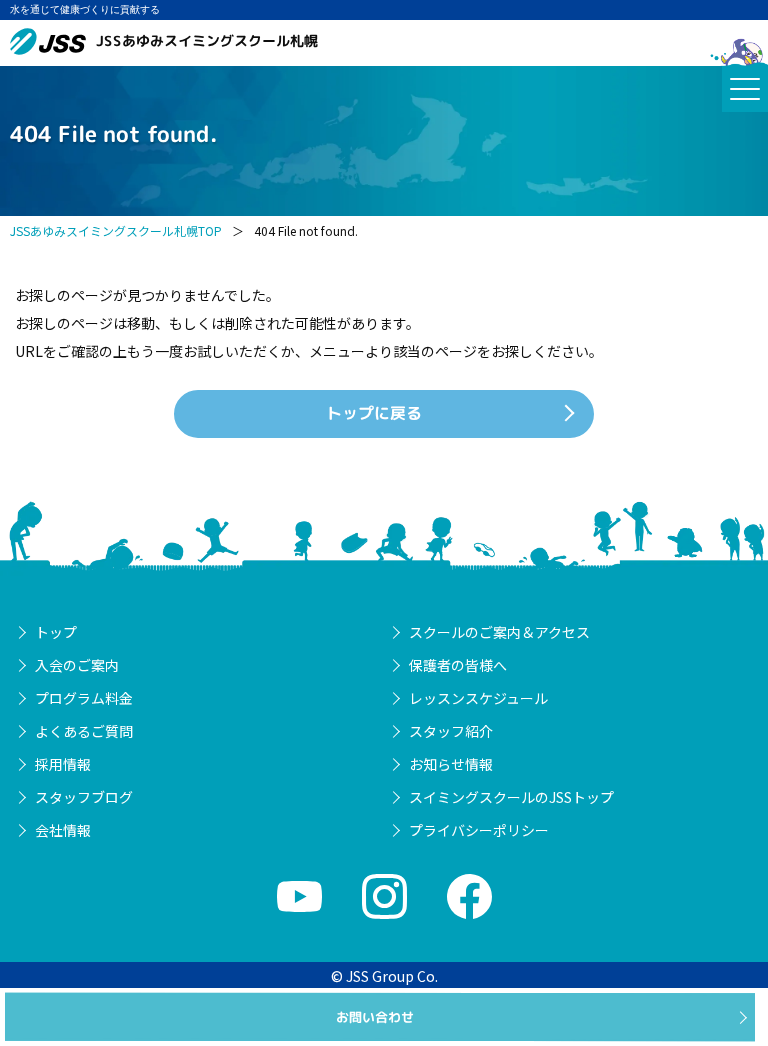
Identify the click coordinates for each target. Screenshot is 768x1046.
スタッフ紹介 (451, 731)
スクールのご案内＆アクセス (499, 632)
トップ (56, 632)
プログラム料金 (84, 698)
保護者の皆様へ (458, 665)
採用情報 (63, 764)
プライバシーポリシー (479, 830)
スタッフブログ (84, 797)
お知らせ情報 (451, 764)
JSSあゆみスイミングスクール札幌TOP (116, 230)
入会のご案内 (77, 665)
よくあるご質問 (84, 731)
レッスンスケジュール (478, 698)
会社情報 (63, 830)
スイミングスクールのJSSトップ (511, 797)
